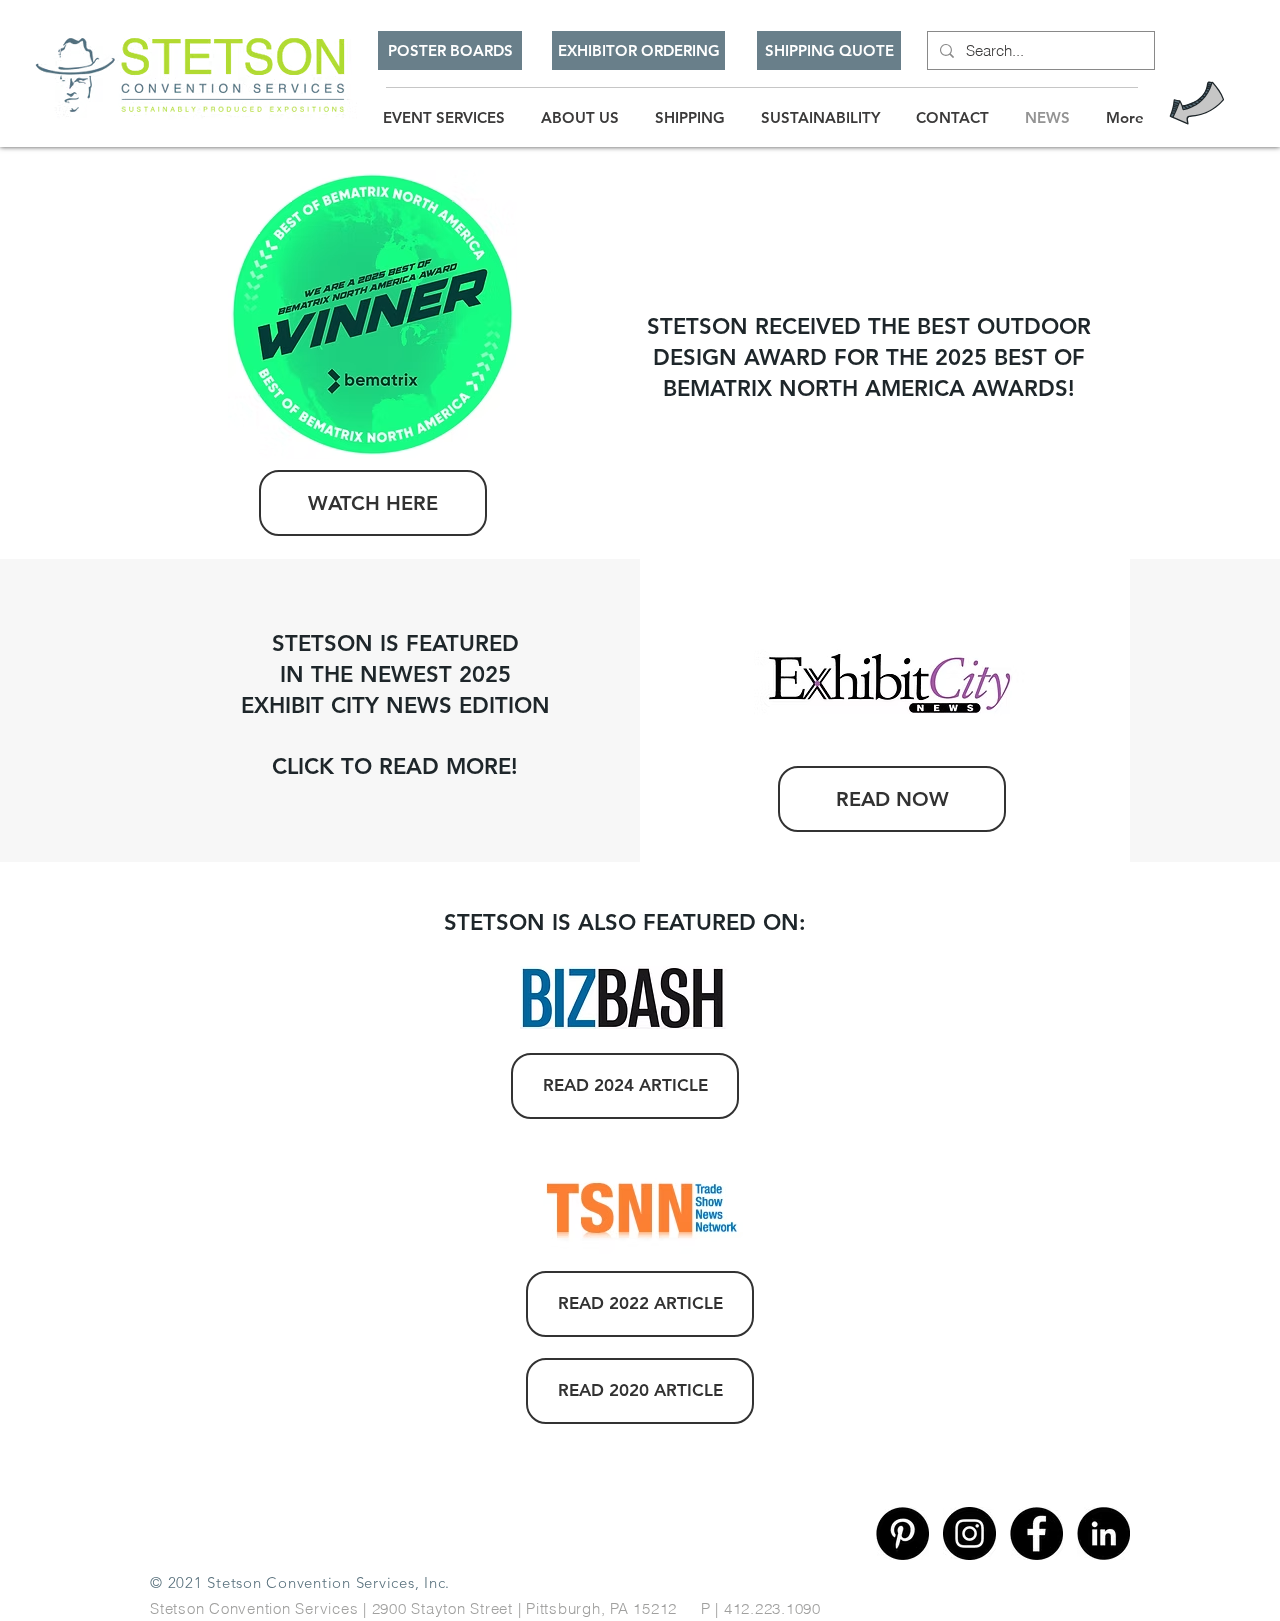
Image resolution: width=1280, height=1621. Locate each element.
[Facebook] (1036, 1533)
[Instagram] (969, 1533)
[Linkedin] (1103, 1533)
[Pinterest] (902, 1533)
